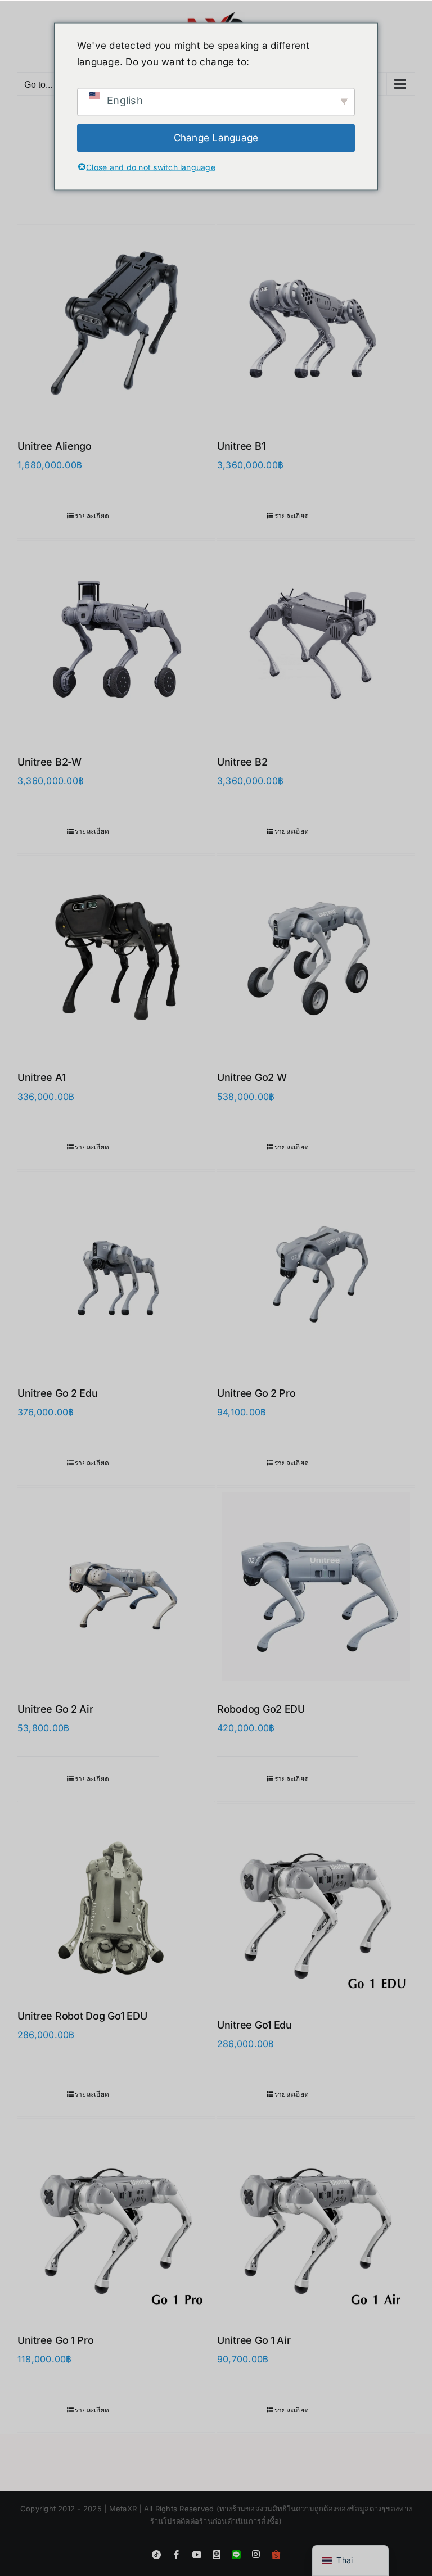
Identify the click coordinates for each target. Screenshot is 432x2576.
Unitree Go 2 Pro (256, 1393)
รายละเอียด (92, 516)
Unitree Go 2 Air (55, 1709)
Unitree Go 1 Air (254, 2340)
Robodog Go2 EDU (261, 1709)
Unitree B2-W (49, 762)
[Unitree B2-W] (116, 639)
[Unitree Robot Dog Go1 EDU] (116, 1898)
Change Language (216, 138)
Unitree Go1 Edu (255, 2025)
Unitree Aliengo (55, 446)
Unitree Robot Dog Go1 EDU (82, 2016)
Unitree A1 (41, 1077)
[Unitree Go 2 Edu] (116, 1271)
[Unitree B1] (316, 323)
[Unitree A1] (116, 955)
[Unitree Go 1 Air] (316, 2218)
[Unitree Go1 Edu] (316, 1902)
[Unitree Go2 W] (316, 955)
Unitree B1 (241, 446)
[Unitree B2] (316, 639)
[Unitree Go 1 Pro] (116, 2218)
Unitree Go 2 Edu (58, 1393)
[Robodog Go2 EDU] (316, 1586)
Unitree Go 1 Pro (56, 2340)
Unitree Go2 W (252, 1077)
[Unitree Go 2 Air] (116, 1586)
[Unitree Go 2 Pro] (316, 1271)
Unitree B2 (242, 762)
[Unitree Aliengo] (116, 323)
